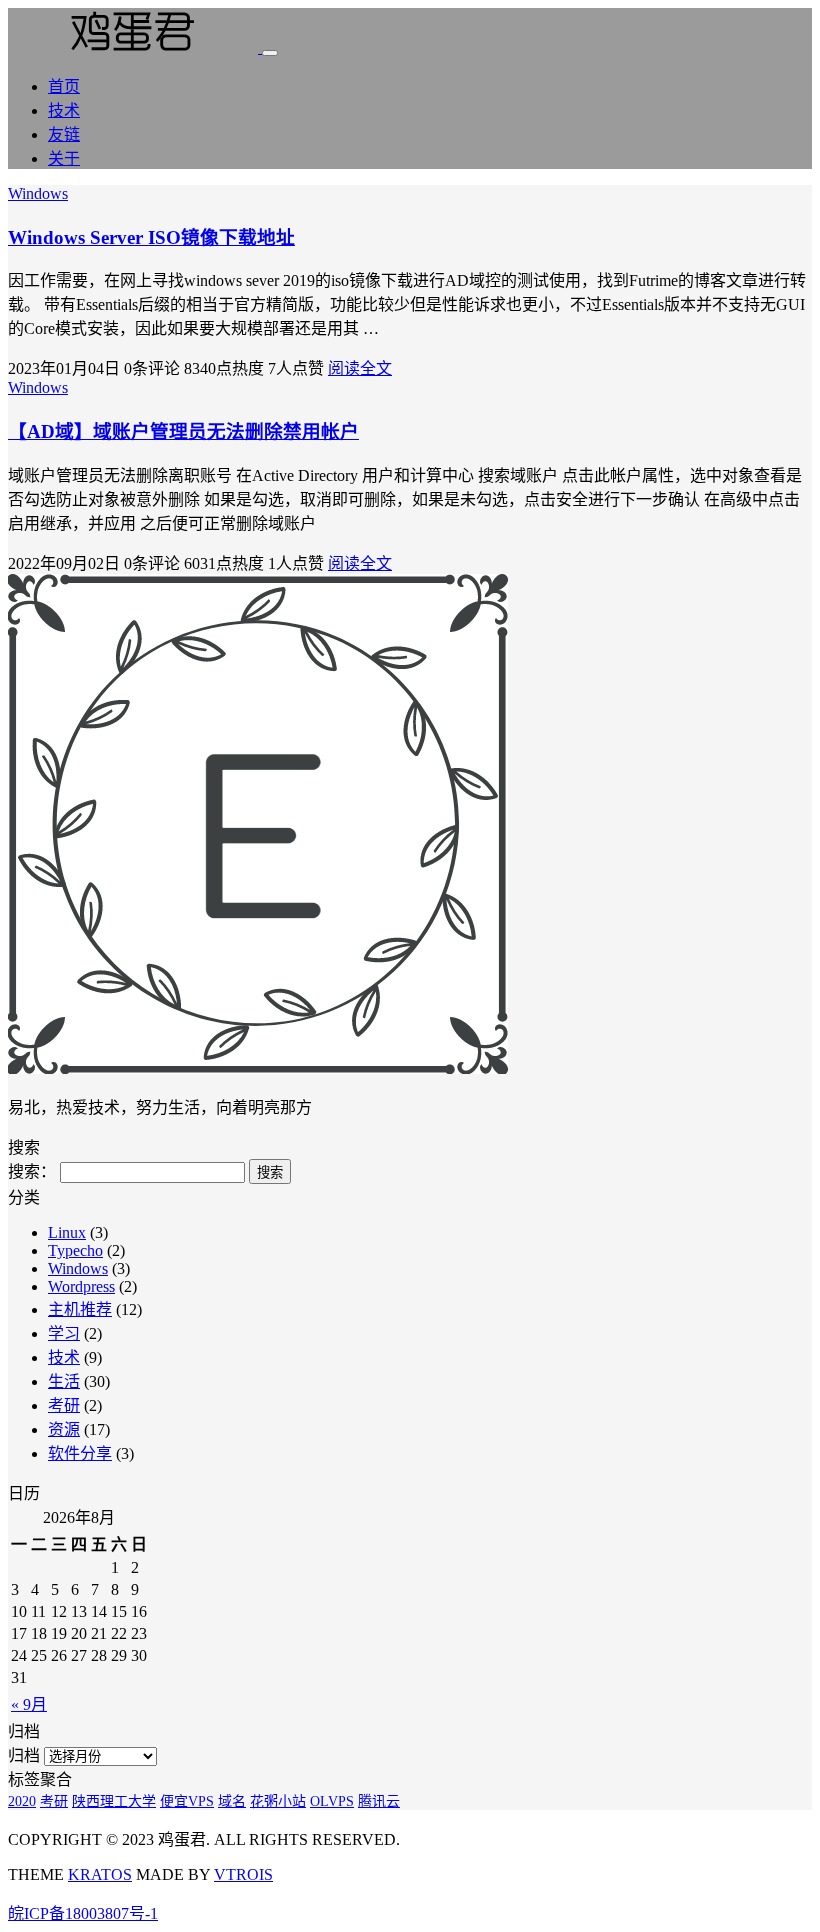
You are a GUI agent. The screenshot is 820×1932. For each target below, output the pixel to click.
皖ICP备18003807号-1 (83, 1913)
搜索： (32, 1171)
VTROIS (243, 1874)
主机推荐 (80, 1309)
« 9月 (29, 1704)
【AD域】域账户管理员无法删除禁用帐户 (183, 431)
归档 (24, 1755)
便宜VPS (187, 1801)
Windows (38, 193)
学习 (64, 1333)
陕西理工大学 (114, 1801)
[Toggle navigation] (270, 53)
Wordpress (81, 1286)
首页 (64, 86)
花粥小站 (278, 1801)
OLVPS (332, 1801)
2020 (22, 1801)
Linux (67, 1232)
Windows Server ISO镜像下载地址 (151, 237)
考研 (64, 1405)
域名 (232, 1801)
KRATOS (100, 1874)
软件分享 (80, 1453)
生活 (64, 1381)
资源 (64, 1429)
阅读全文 (360, 368)
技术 (64, 110)
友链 (64, 134)
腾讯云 (379, 1801)
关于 (64, 158)
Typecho (75, 1250)
